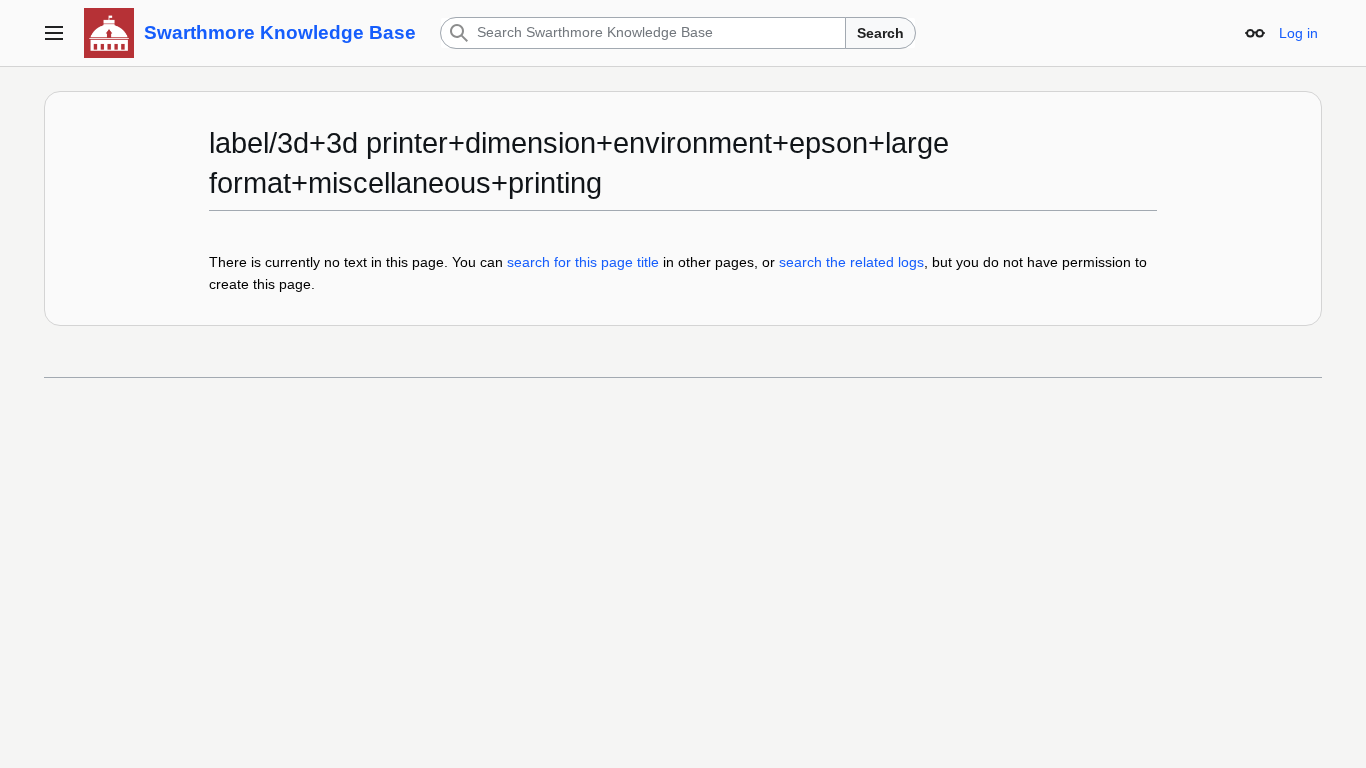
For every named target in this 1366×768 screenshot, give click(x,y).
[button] (54, 33)
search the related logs (851, 262)
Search (880, 33)
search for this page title (583, 262)
